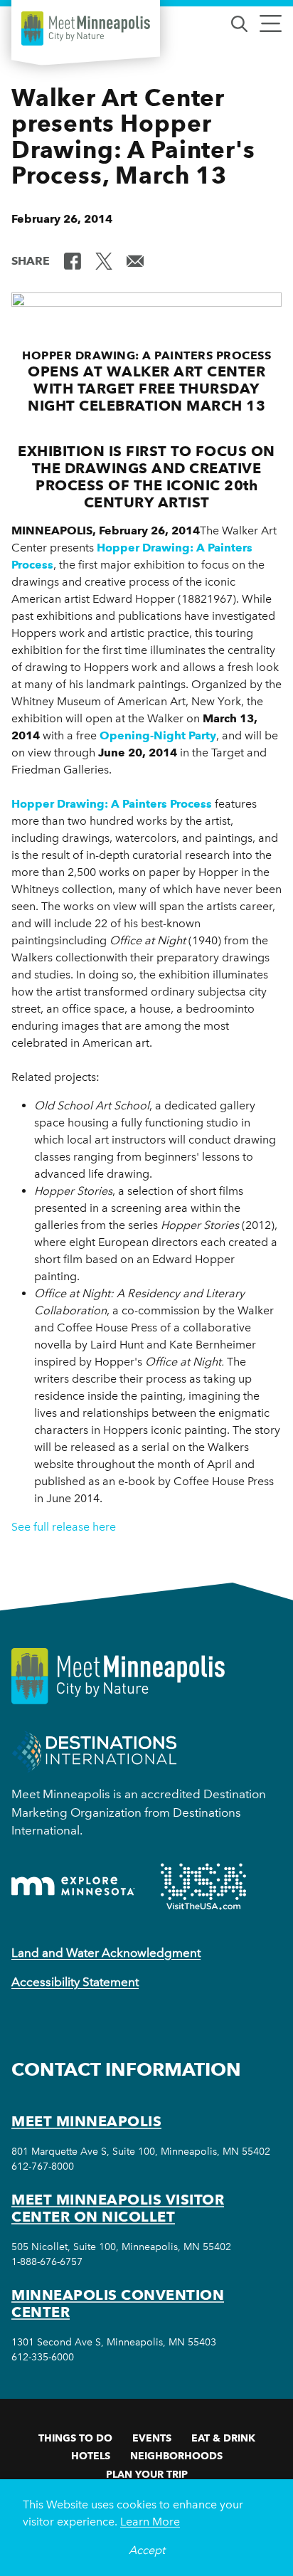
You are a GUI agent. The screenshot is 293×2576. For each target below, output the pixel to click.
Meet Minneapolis (86, 2121)
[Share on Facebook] (73, 260)
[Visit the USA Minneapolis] (203, 1886)
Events (152, 2438)
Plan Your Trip (147, 2474)
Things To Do (75, 2438)
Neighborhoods (176, 2456)
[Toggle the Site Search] (239, 22)
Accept (147, 2550)
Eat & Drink (223, 2438)
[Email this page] (135, 260)
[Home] (86, 28)
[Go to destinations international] (94, 1751)
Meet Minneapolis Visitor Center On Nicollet (118, 2208)
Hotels (91, 2456)
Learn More (150, 2522)
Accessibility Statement (75, 1982)
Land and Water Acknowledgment (106, 1953)
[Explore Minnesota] (73, 1886)
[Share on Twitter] (104, 260)
